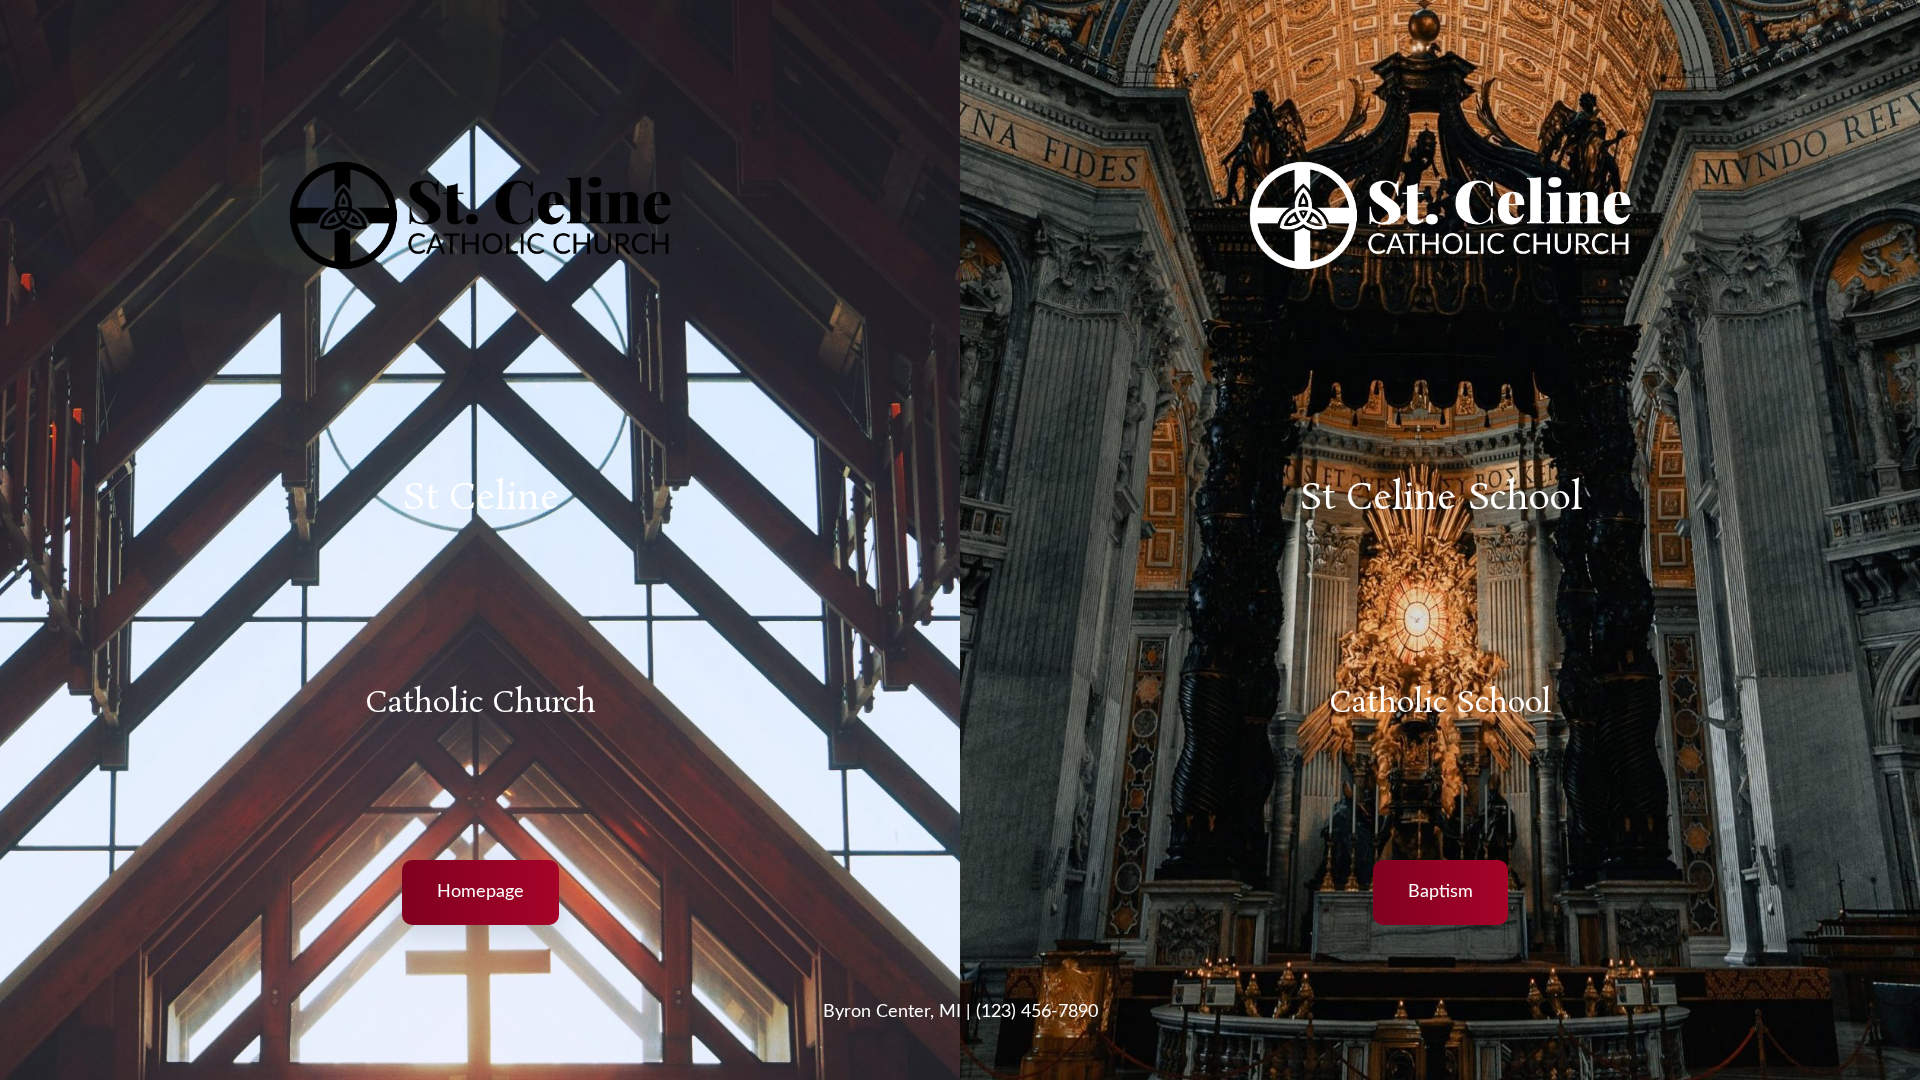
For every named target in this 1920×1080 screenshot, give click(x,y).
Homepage (480, 892)
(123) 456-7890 (1037, 1012)
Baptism (1440, 892)
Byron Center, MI (892, 1012)
